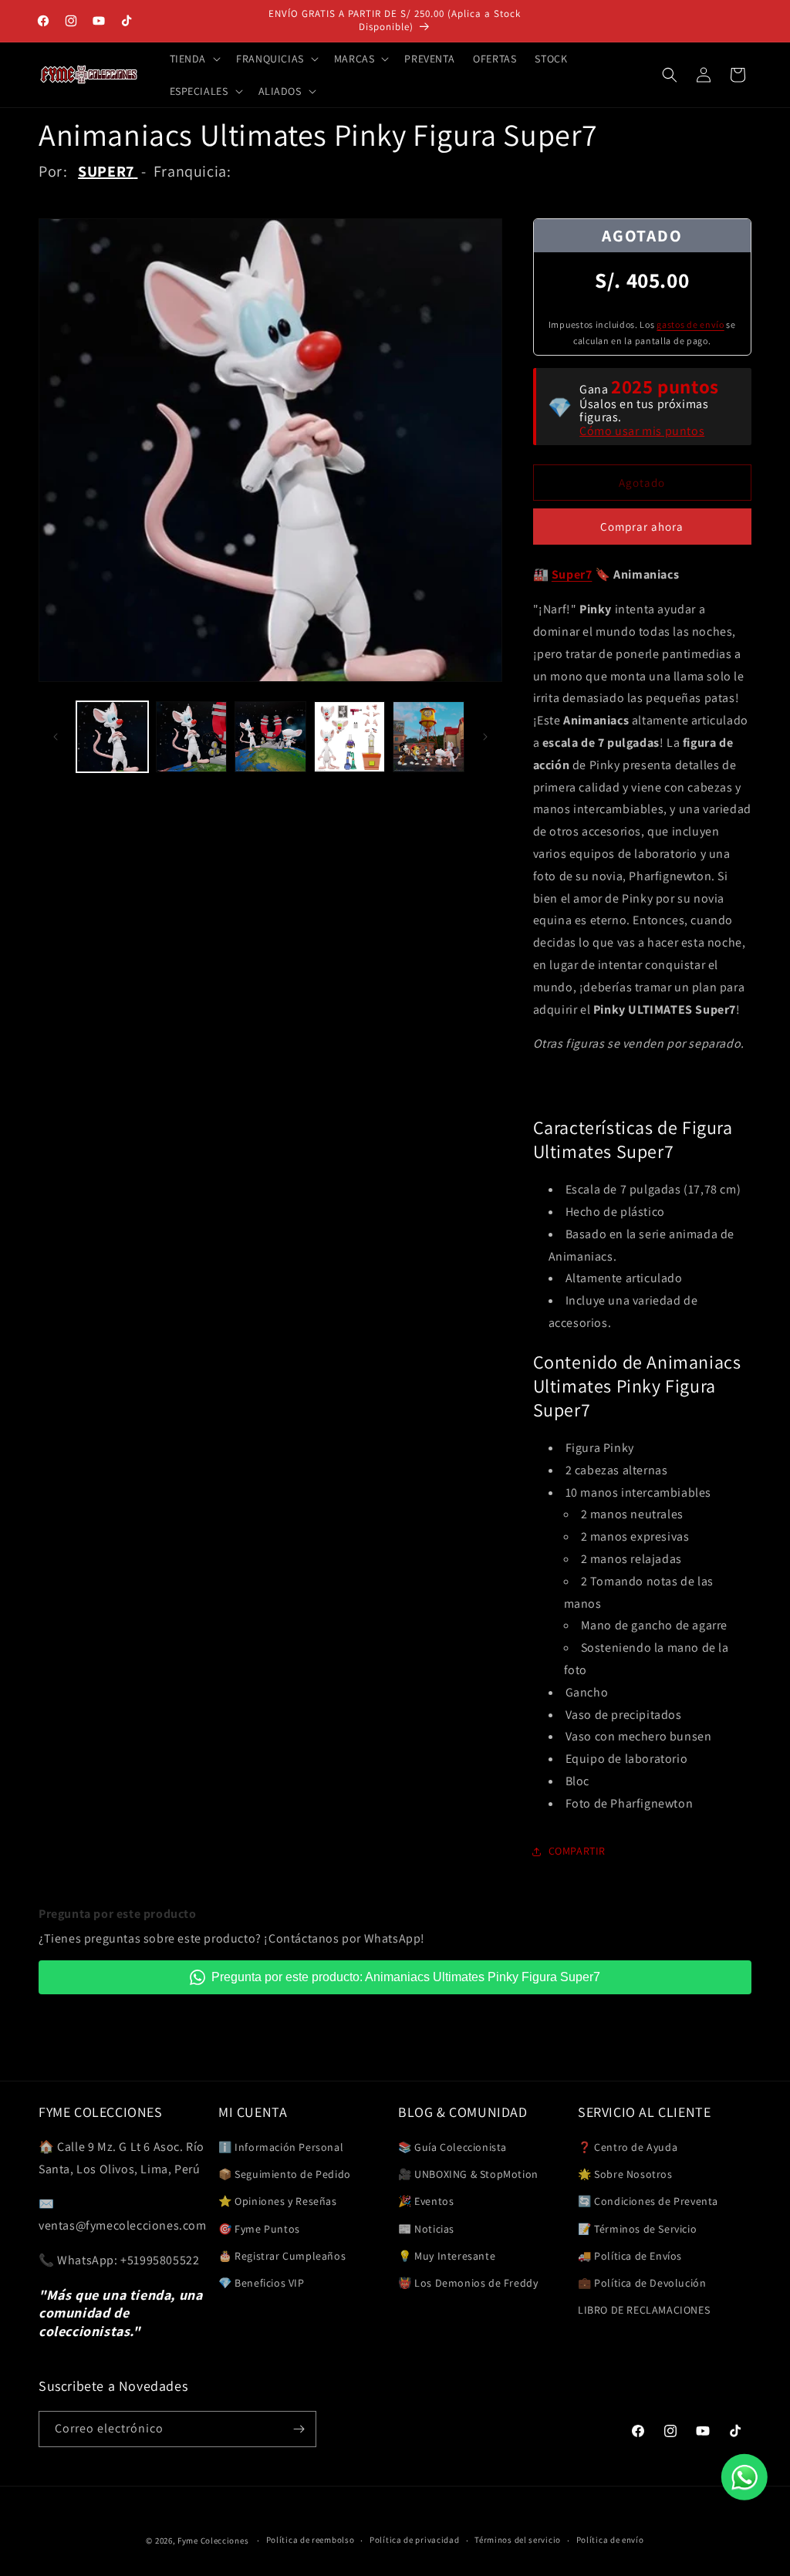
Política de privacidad (414, 2540)
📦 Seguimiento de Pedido (285, 2174)
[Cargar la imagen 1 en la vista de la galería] (112, 737)
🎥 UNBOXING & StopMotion (468, 2174)
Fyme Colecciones (213, 2541)
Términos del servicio (518, 2540)
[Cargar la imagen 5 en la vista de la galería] (429, 737)
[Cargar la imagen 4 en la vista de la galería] (350, 737)
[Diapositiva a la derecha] (485, 737)
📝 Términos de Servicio (637, 2229)
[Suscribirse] (299, 2429)
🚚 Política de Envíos (630, 2256)
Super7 (572, 574)
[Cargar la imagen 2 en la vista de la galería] (192, 737)
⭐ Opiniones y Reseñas (278, 2201)
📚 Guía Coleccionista (452, 2147)
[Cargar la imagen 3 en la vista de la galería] (270, 737)
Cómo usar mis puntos (642, 431)
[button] (194, 59)
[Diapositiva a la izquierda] (56, 737)
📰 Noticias (426, 2229)
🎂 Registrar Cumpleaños (282, 2256)
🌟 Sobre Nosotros (625, 2174)
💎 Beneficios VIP (262, 2283)
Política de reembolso (311, 2540)
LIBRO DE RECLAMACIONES (644, 2310)
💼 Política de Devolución (642, 2283)
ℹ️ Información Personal (281, 2147)
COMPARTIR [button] (577, 1851)
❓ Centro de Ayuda (628, 2147)
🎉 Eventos (426, 2201)
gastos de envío (690, 324)
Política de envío (610, 2540)
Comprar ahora (642, 527)
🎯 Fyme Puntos (259, 2229)
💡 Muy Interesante (447, 2256)
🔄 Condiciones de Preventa (648, 2201)
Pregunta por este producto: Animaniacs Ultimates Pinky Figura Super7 (406, 1977)
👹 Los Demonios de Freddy (468, 2283)
